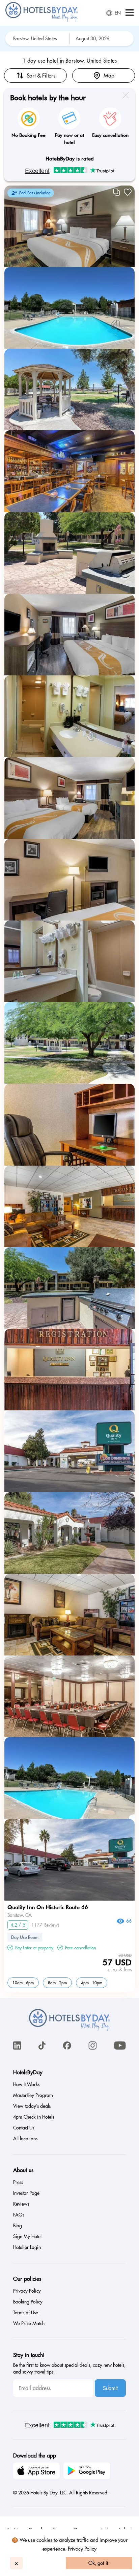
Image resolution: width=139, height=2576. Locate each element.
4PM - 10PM (92, 1983)
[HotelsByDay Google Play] (88, 2472)
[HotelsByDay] (42, 20)
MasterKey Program (33, 2095)
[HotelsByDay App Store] (37, 2472)
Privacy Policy (82, 2549)
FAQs (19, 2215)
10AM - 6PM (23, 1983)
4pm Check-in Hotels (34, 2117)
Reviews (21, 2204)
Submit (110, 2388)
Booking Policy (28, 2302)
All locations (25, 2139)
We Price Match (29, 2323)
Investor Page (26, 2193)
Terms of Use (26, 2313)
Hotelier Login (27, 2247)
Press (18, 2182)
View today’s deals (32, 2106)
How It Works (26, 2084)
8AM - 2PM (57, 1983)
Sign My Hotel (27, 2236)
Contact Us (24, 2128)
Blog (18, 2226)
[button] (130, 13)
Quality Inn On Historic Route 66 (48, 1907)
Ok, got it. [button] (99, 2563)
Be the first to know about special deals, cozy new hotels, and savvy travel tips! (69, 2368)
